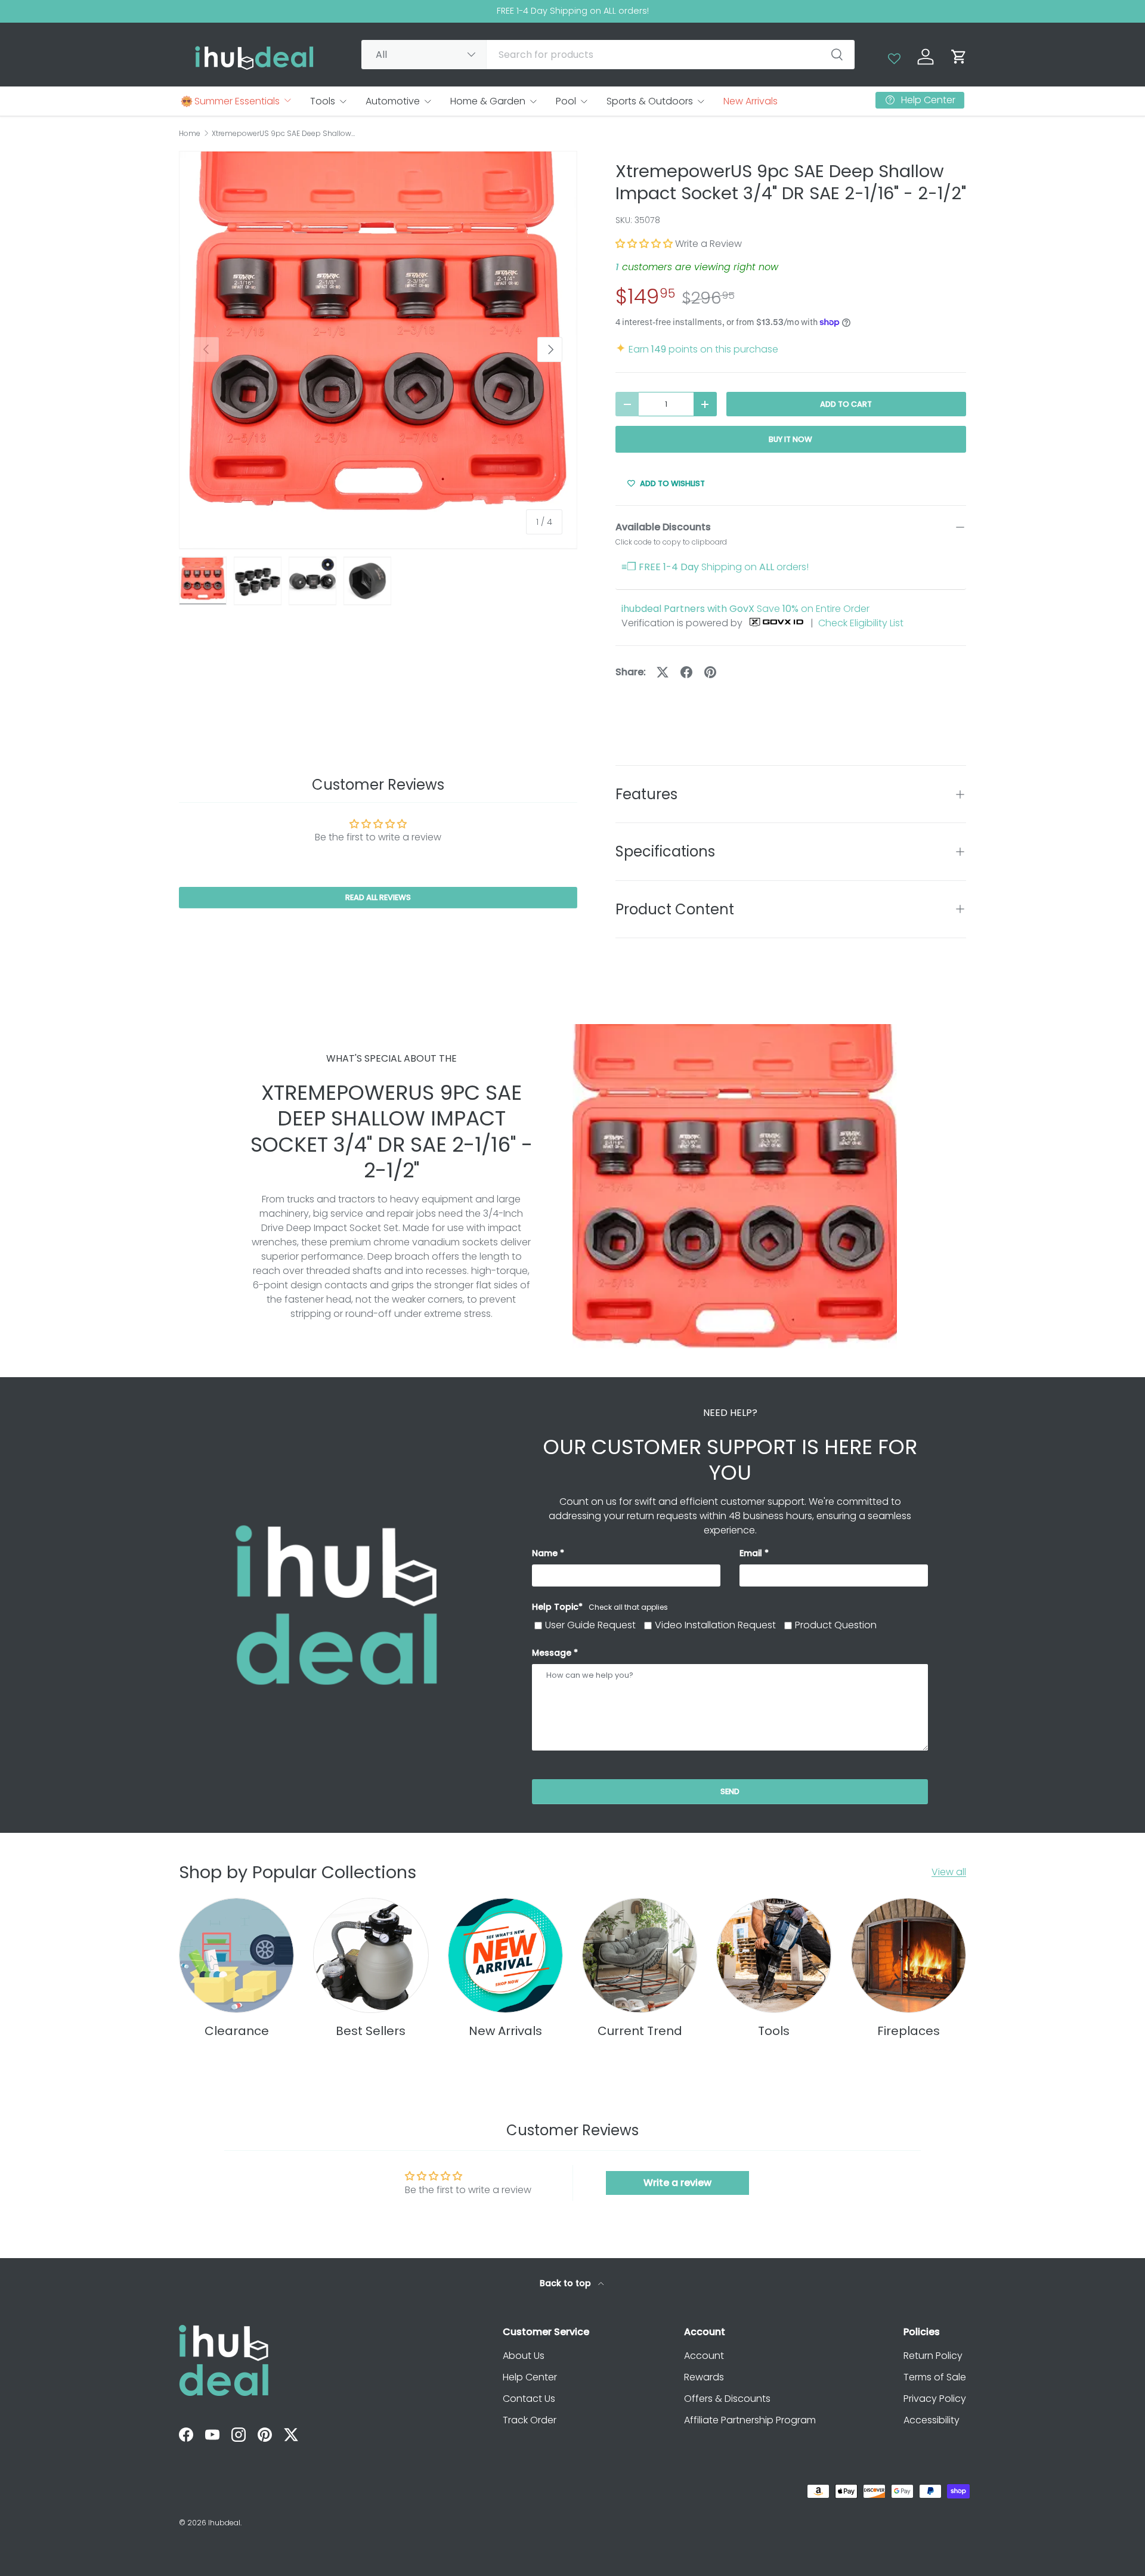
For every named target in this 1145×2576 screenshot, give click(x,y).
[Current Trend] (640, 1955)
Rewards (704, 2377)
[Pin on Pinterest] (710, 672)
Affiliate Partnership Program (750, 2420)
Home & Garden (488, 101)
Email (751, 1553)
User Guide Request (590, 1625)
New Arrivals (751, 101)
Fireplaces (909, 2031)
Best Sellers (371, 2031)
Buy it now (790, 439)
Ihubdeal (224, 2523)
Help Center (530, 2377)
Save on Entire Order (745, 609)
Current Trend (640, 2031)
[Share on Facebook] (686, 672)
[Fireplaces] (909, 1955)
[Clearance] (236, 1955)
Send (730, 1791)
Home (190, 134)
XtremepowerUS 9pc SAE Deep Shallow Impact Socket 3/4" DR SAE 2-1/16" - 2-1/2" (283, 134)
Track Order (530, 2420)
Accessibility (932, 2420)
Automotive (393, 101)
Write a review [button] (677, 2183)
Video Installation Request (715, 1625)
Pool (566, 101)
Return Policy (933, 2356)
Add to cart (846, 404)
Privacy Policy (935, 2399)
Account (704, 2356)
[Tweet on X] (663, 672)
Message (552, 1653)
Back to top (567, 2283)
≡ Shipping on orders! (715, 567)
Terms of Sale (935, 2377)
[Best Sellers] (371, 1955)
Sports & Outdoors (650, 101)
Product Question (836, 1625)
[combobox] (608, 55)
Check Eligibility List (861, 623)
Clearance (237, 2031)
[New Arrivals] (505, 1955)
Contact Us (529, 2399)
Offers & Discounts (727, 2399)
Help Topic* (600, 1607)
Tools (323, 101)
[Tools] (774, 1955)
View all (949, 1872)
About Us (524, 2356)
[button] (959, 57)
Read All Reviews (378, 898)
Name (545, 1553)
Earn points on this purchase (697, 349)
